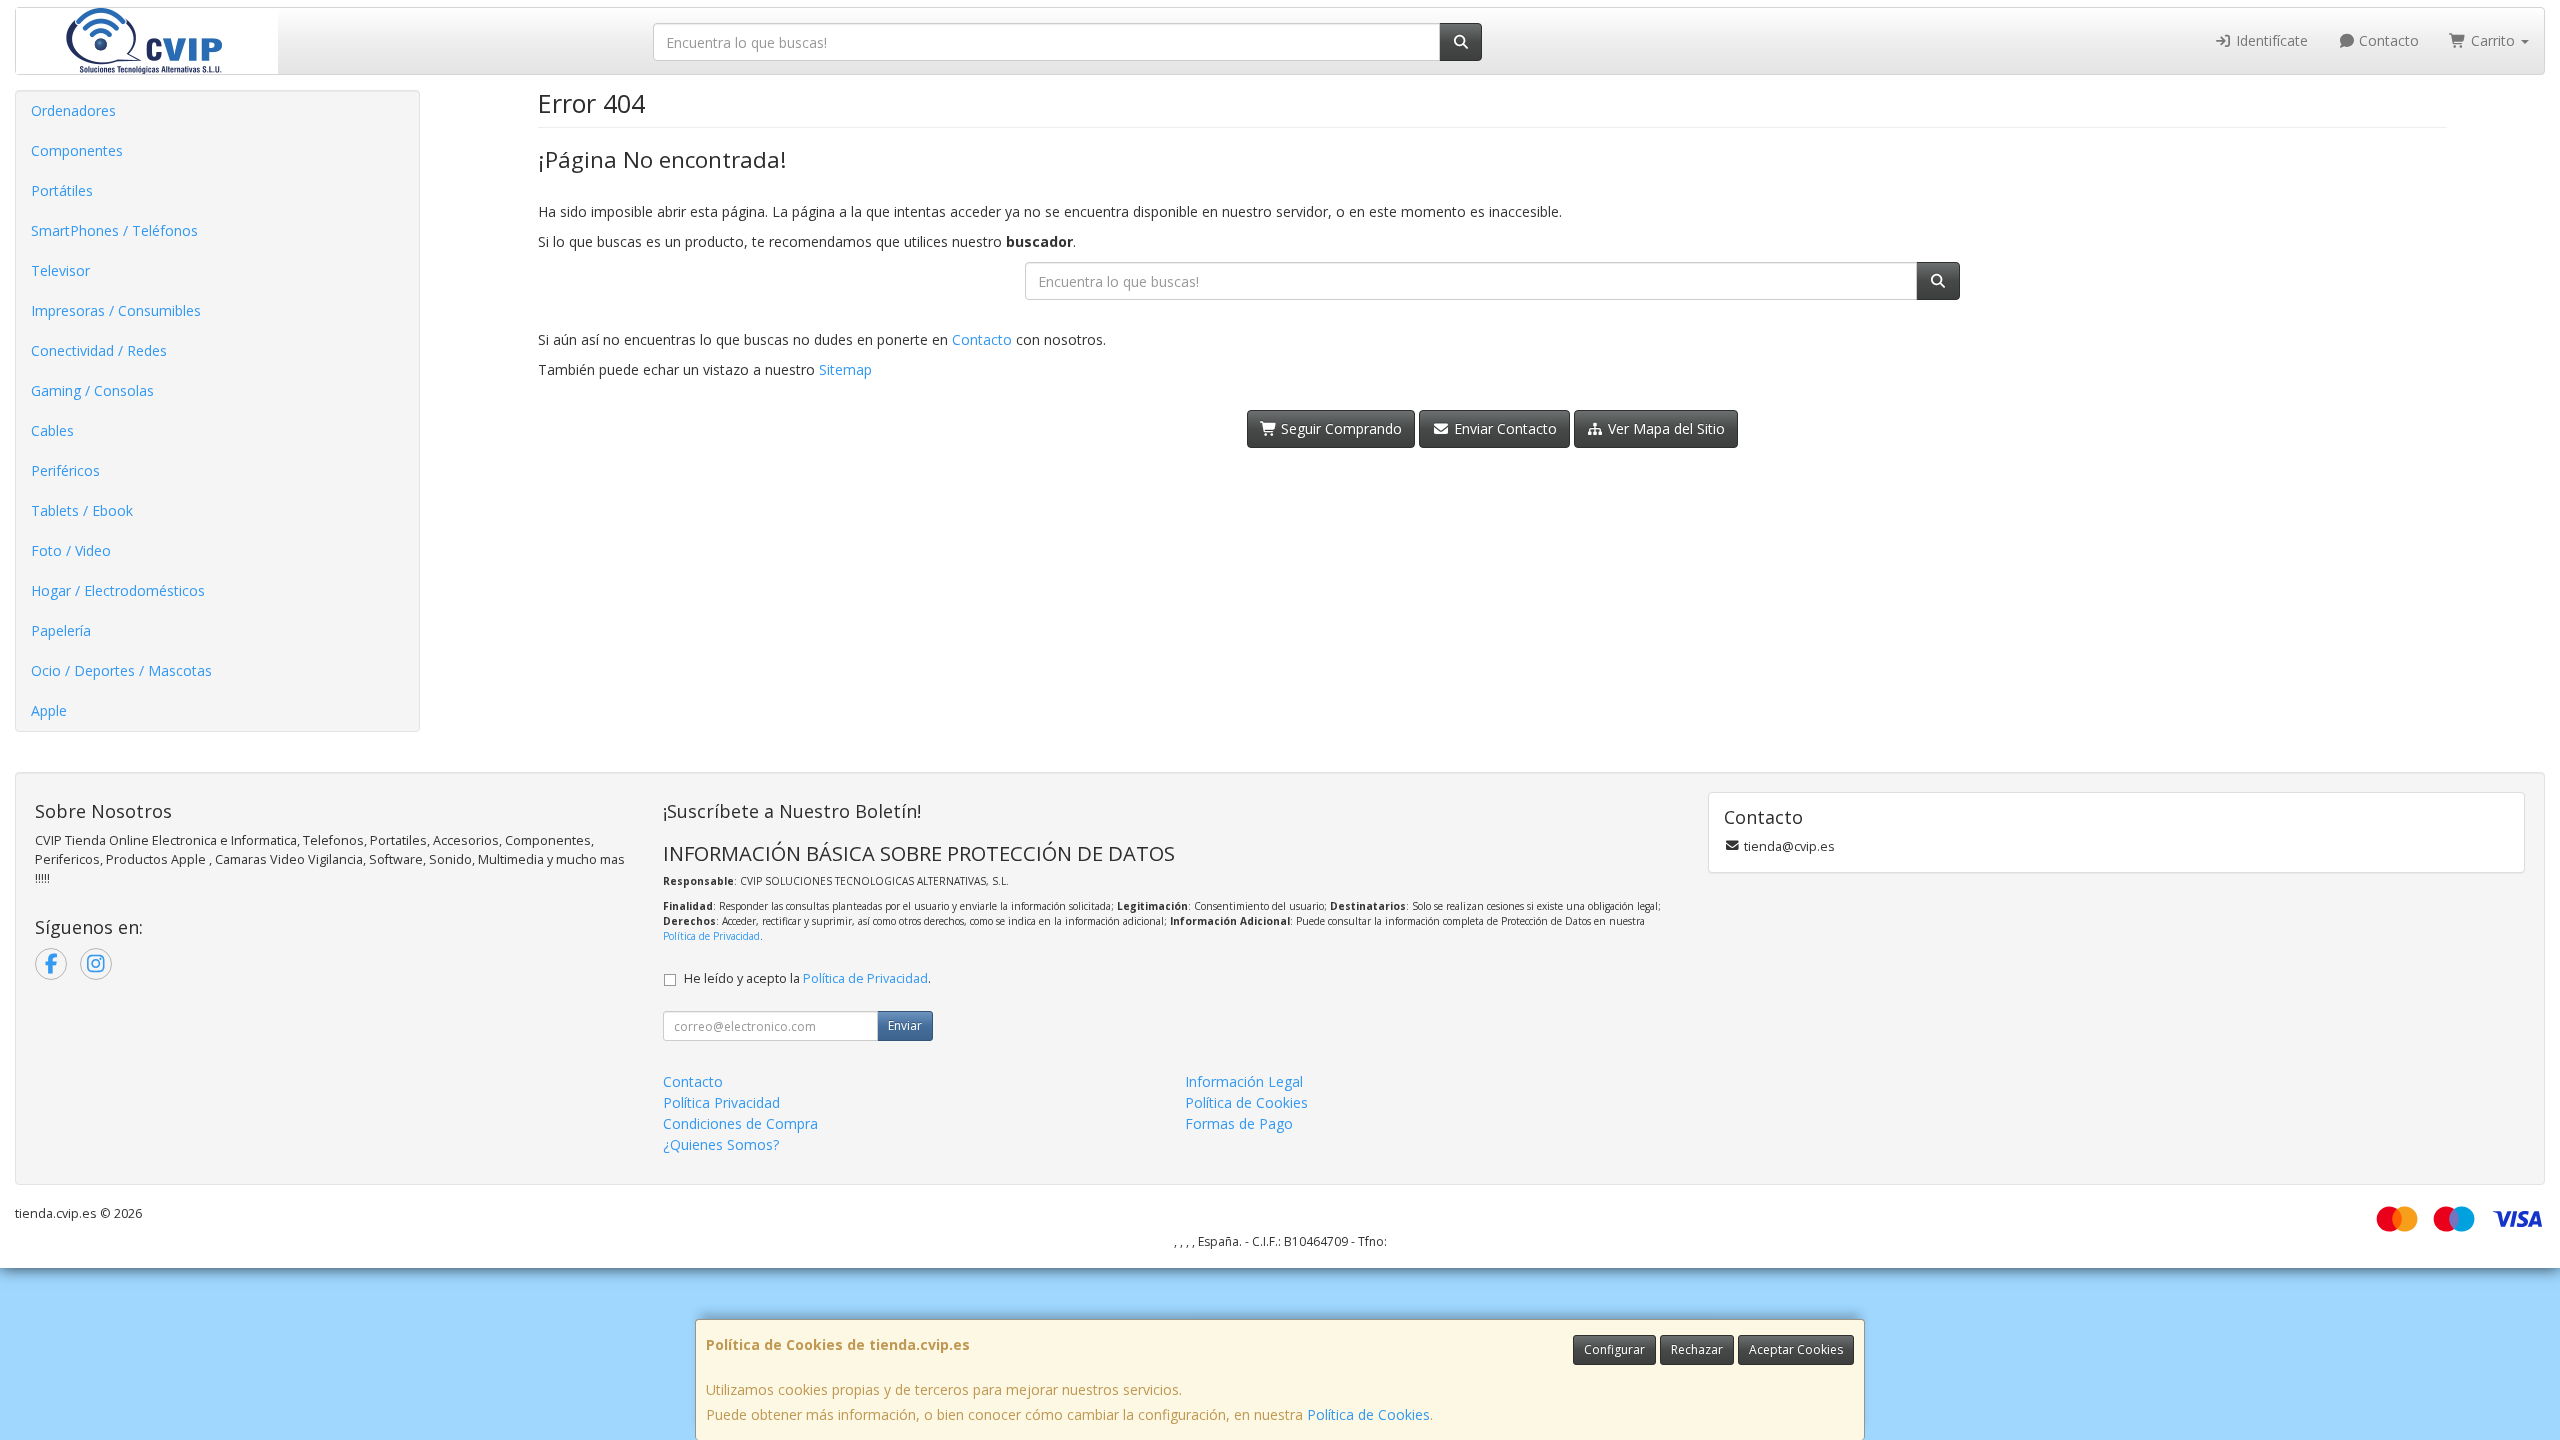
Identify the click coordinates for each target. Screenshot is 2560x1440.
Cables (52, 430)
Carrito (2493, 40)
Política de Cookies (1368, 1414)
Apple (49, 710)
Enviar (905, 1025)
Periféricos (65, 470)
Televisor (60, 270)
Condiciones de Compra (740, 1123)
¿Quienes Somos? (721, 1144)
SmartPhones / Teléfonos (114, 230)
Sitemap (845, 369)
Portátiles (62, 190)
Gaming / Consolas (92, 390)
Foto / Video (71, 550)
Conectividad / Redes (99, 350)
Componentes (77, 150)
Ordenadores (73, 110)
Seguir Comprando (1339, 428)
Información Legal (1244, 1081)
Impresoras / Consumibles (116, 310)
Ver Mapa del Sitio (1664, 428)
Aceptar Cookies (1796, 1349)
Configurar (1614, 1349)
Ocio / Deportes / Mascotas (121, 670)
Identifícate (2270, 40)
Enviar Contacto (1503, 428)
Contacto (2387, 40)
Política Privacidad (721, 1102)
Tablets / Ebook (82, 510)
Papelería (61, 630)
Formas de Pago (1239, 1123)
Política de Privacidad (711, 936)
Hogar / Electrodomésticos (118, 590)
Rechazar (1697, 1349)
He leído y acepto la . (807, 978)
